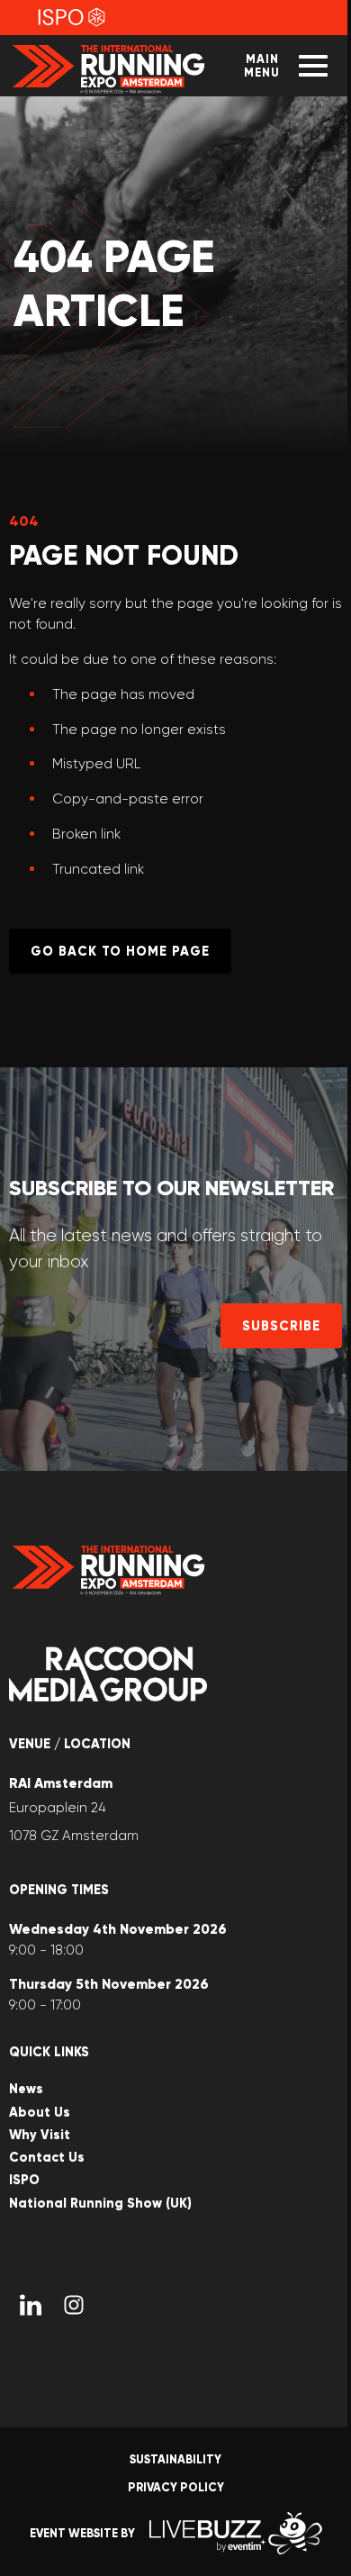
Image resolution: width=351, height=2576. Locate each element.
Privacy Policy (176, 2487)
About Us (40, 2113)
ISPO (24, 2180)
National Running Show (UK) (100, 2204)
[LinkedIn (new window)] (31, 2305)
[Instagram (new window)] (74, 2305)
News (26, 2089)
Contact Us (47, 2158)
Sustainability (175, 2459)
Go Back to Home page (120, 951)
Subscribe (281, 1326)
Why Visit (40, 2135)
